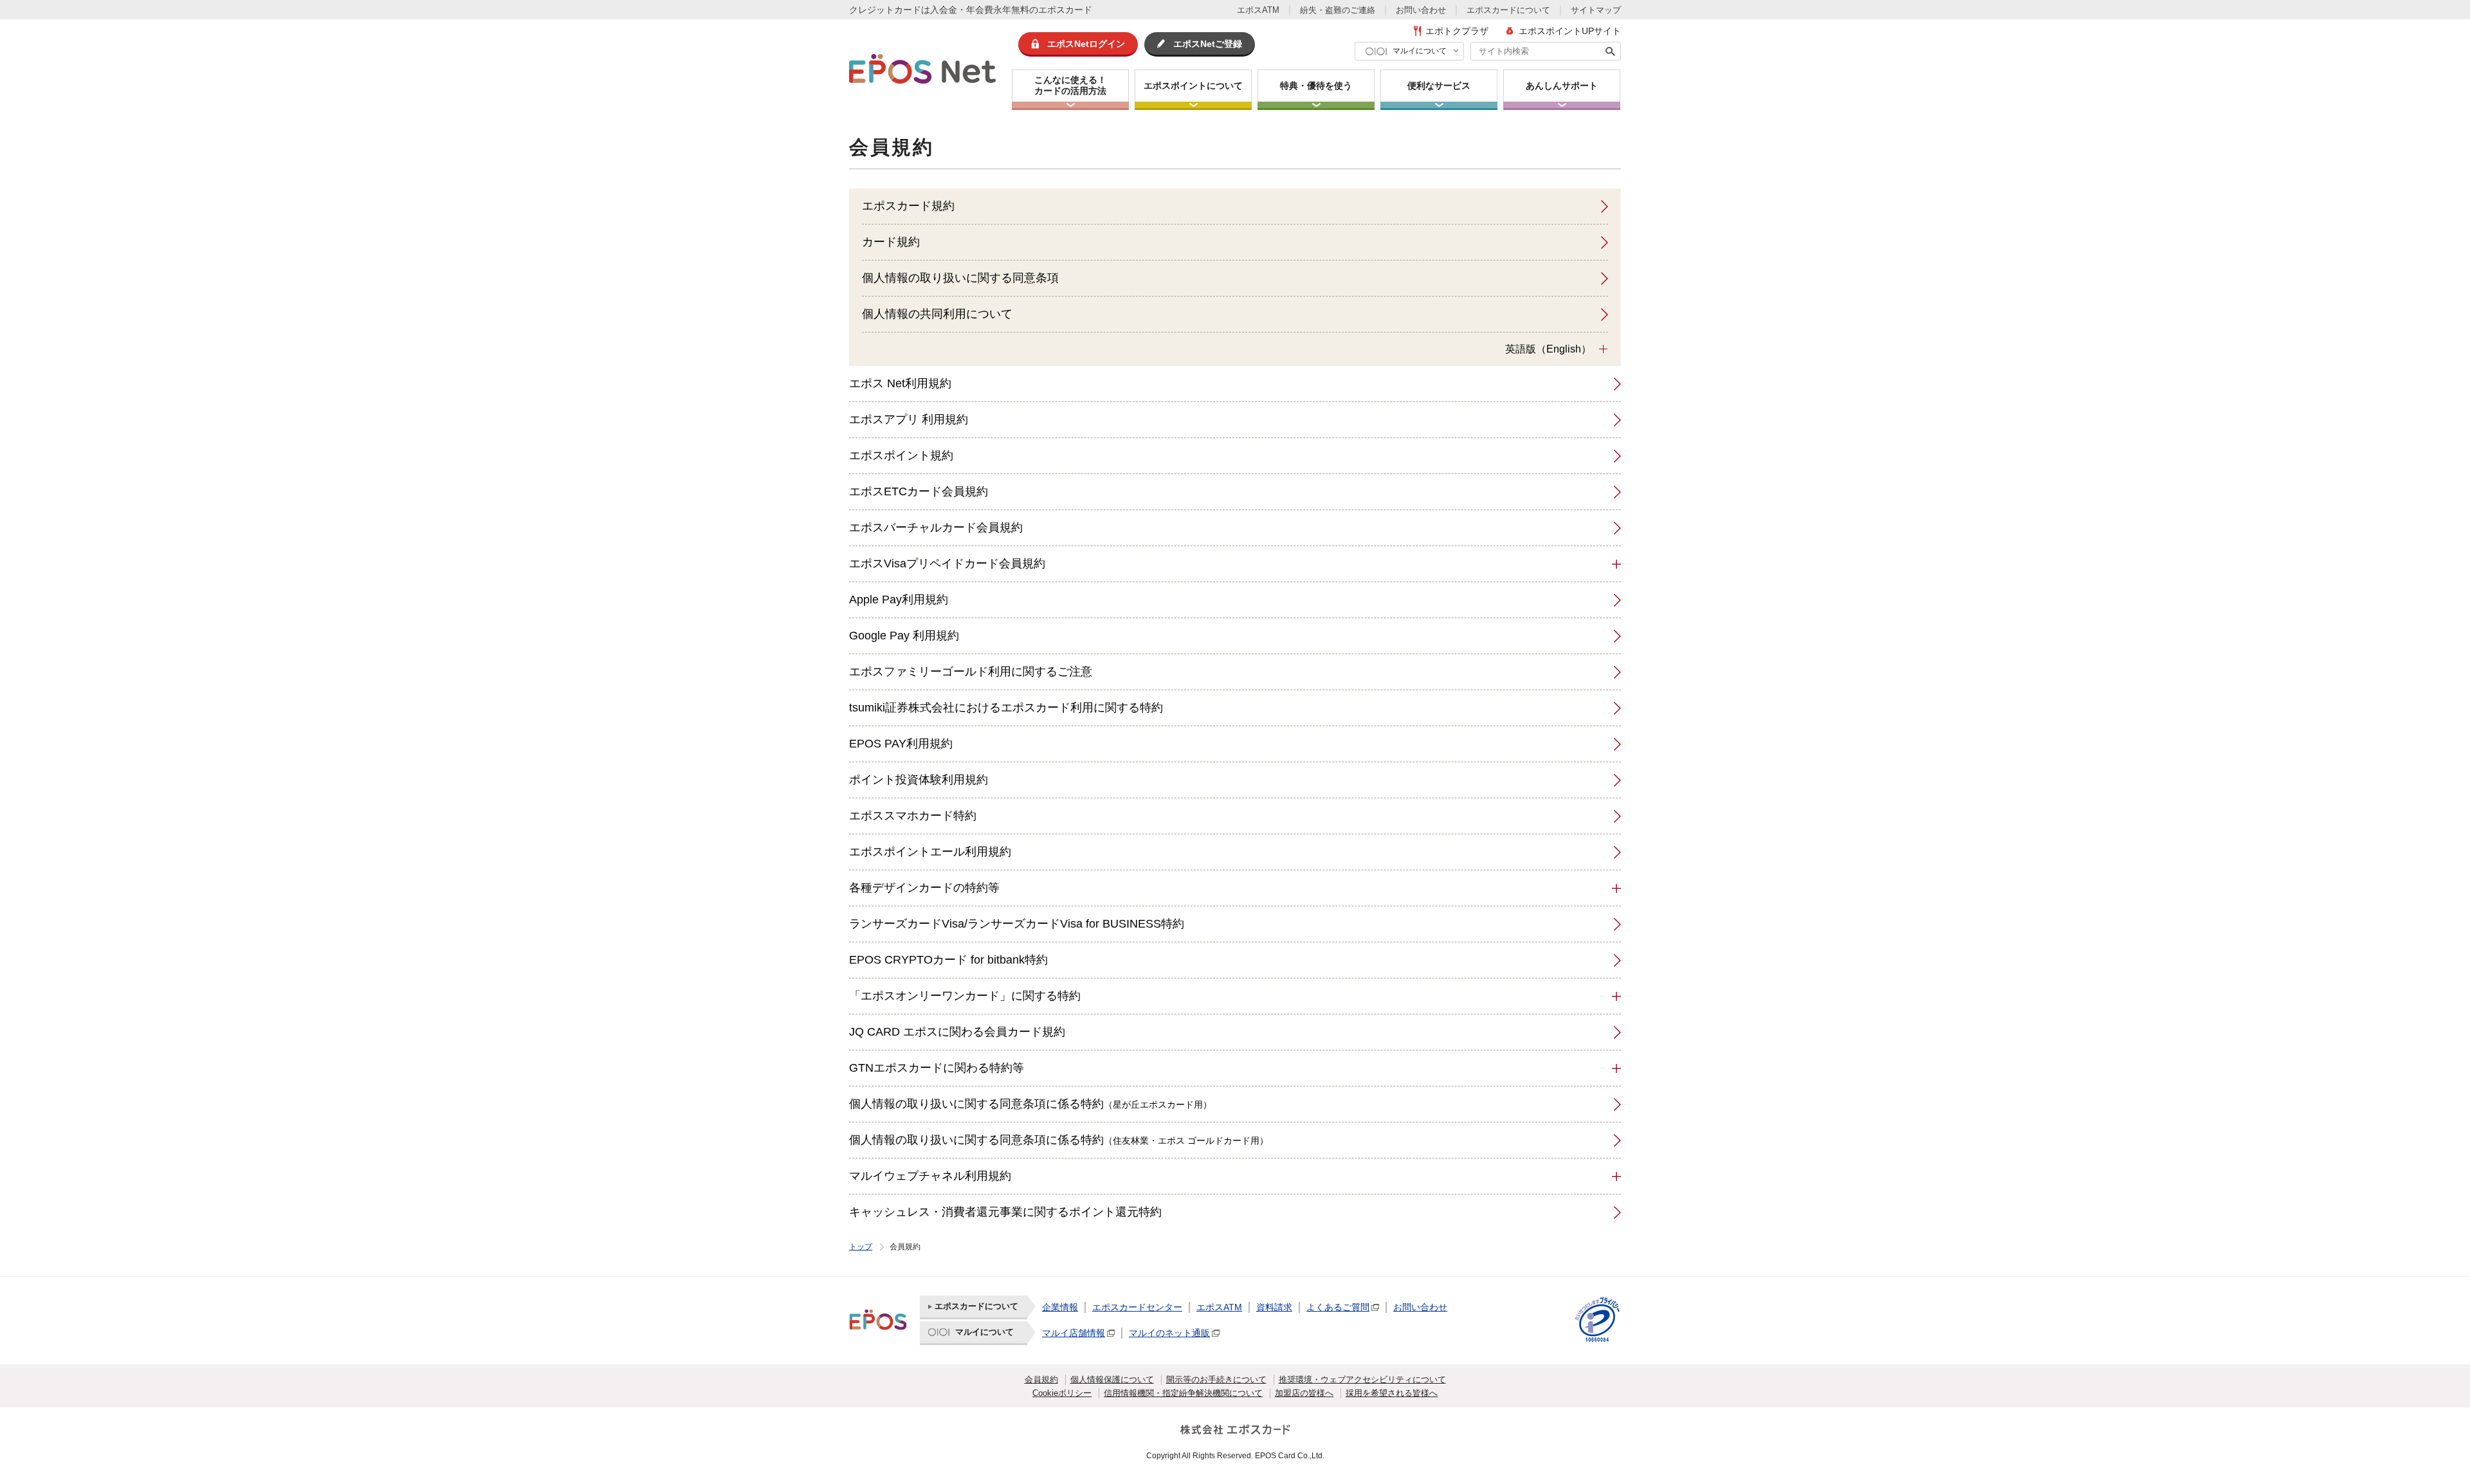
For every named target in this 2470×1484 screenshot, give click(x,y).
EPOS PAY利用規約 (901, 744)
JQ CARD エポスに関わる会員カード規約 (957, 1032)
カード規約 (891, 242)
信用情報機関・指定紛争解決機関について (1183, 1393)
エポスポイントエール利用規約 (930, 852)
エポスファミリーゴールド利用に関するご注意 (971, 672)
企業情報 (1060, 1307)
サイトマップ (1596, 10)
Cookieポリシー (1062, 1393)
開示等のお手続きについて (1216, 1379)
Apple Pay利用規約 (899, 600)
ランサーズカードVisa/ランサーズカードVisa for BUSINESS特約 (1017, 924)
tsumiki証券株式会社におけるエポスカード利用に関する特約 (1006, 708)
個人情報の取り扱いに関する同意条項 (960, 278)
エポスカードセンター (1137, 1307)
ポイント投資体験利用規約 (919, 780)
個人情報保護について (1112, 1379)
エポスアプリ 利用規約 (909, 419)
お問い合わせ (1421, 10)
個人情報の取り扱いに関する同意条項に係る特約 (1030, 1104)
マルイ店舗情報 (1074, 1333)
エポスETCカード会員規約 (919, 491)
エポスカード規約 (908, 206)
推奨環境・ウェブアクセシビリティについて (1362, 1379)
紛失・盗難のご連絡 (1338, 10)
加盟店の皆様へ (1304, 1393)
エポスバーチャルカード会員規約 (936, 527)
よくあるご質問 (1338, 1307)
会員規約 (1041, 1379)
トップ (861, 1247)
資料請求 (1274, 1307)
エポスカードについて (1508, 10)
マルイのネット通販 (1169, 1333)
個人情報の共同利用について (937, 314)
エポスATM (1258, 10)
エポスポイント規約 (901, 455)
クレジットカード (885, 10)
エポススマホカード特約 (913, 816)
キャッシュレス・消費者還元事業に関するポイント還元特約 (1005, 1212)
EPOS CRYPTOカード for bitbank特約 (948, 960)
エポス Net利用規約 (900, 383)
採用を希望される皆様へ (1392, 1393)
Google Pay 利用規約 (904, 636)
